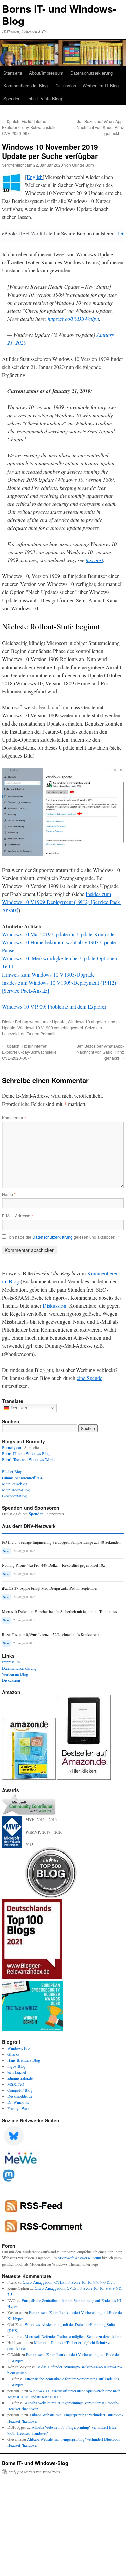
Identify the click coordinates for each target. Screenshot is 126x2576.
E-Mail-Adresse (17, 1216)
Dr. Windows (18, 2102)
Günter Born (83, 165)
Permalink (50, 1034)
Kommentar (14, 1117)
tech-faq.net (17, 2072)
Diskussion (65, 86)
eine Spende (90, 1378)
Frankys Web (18, 2108)
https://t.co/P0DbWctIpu (73, 319)
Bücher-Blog (12, 1471)
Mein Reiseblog (15, 1484)
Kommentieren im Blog (26, 86)
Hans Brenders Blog (24, 2060)
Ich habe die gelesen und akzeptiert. (64, 1237)
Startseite (13, 73)
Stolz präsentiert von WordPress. (35, 2472)
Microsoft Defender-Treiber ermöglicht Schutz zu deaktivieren (73, 2336)
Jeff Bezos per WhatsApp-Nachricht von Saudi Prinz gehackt (100, 127)
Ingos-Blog (16, 2066)
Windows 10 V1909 (35, 1028)
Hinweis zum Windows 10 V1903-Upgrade (48, 974)
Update (59, 1022)
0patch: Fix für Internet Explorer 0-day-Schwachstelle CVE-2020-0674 (29, 127)
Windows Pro (18, 2048)
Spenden (12, 98)
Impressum (11, 1662)
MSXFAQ (16, 2084)
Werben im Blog (15, 1674)
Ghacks (13, 2054)
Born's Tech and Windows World (28, 1459)
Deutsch (18, 1408)
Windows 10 (79, 1022)
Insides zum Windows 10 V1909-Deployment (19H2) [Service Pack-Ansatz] (62, 902)
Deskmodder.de (20, 2096)
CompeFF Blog (20, 2090)
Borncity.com (13, 1447)
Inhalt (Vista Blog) (45, 98)
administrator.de (20, 2078)
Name (9, 1194)
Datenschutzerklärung (91, 73)
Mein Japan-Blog (16, 1490)
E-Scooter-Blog (14, 1496)
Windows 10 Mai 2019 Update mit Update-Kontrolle (58, 934)
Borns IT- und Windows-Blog (59, 15)
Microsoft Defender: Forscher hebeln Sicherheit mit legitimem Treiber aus (59, 1611)
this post (94, 560)
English (35, 177)
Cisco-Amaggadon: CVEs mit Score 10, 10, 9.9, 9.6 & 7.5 (69, 2282)
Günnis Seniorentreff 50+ (22, 1478)
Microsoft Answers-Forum (79, 2258)
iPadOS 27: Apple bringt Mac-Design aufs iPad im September (50, 1588)
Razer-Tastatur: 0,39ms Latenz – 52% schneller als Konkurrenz (51, 1635)
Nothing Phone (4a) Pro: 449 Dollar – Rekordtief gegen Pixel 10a (53, 1565)
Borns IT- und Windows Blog (26, 1453)
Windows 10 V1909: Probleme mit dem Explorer (54, 1007)
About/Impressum (46, 73)
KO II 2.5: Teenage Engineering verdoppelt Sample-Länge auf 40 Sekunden (61, 1542)
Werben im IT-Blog (101, 86)
